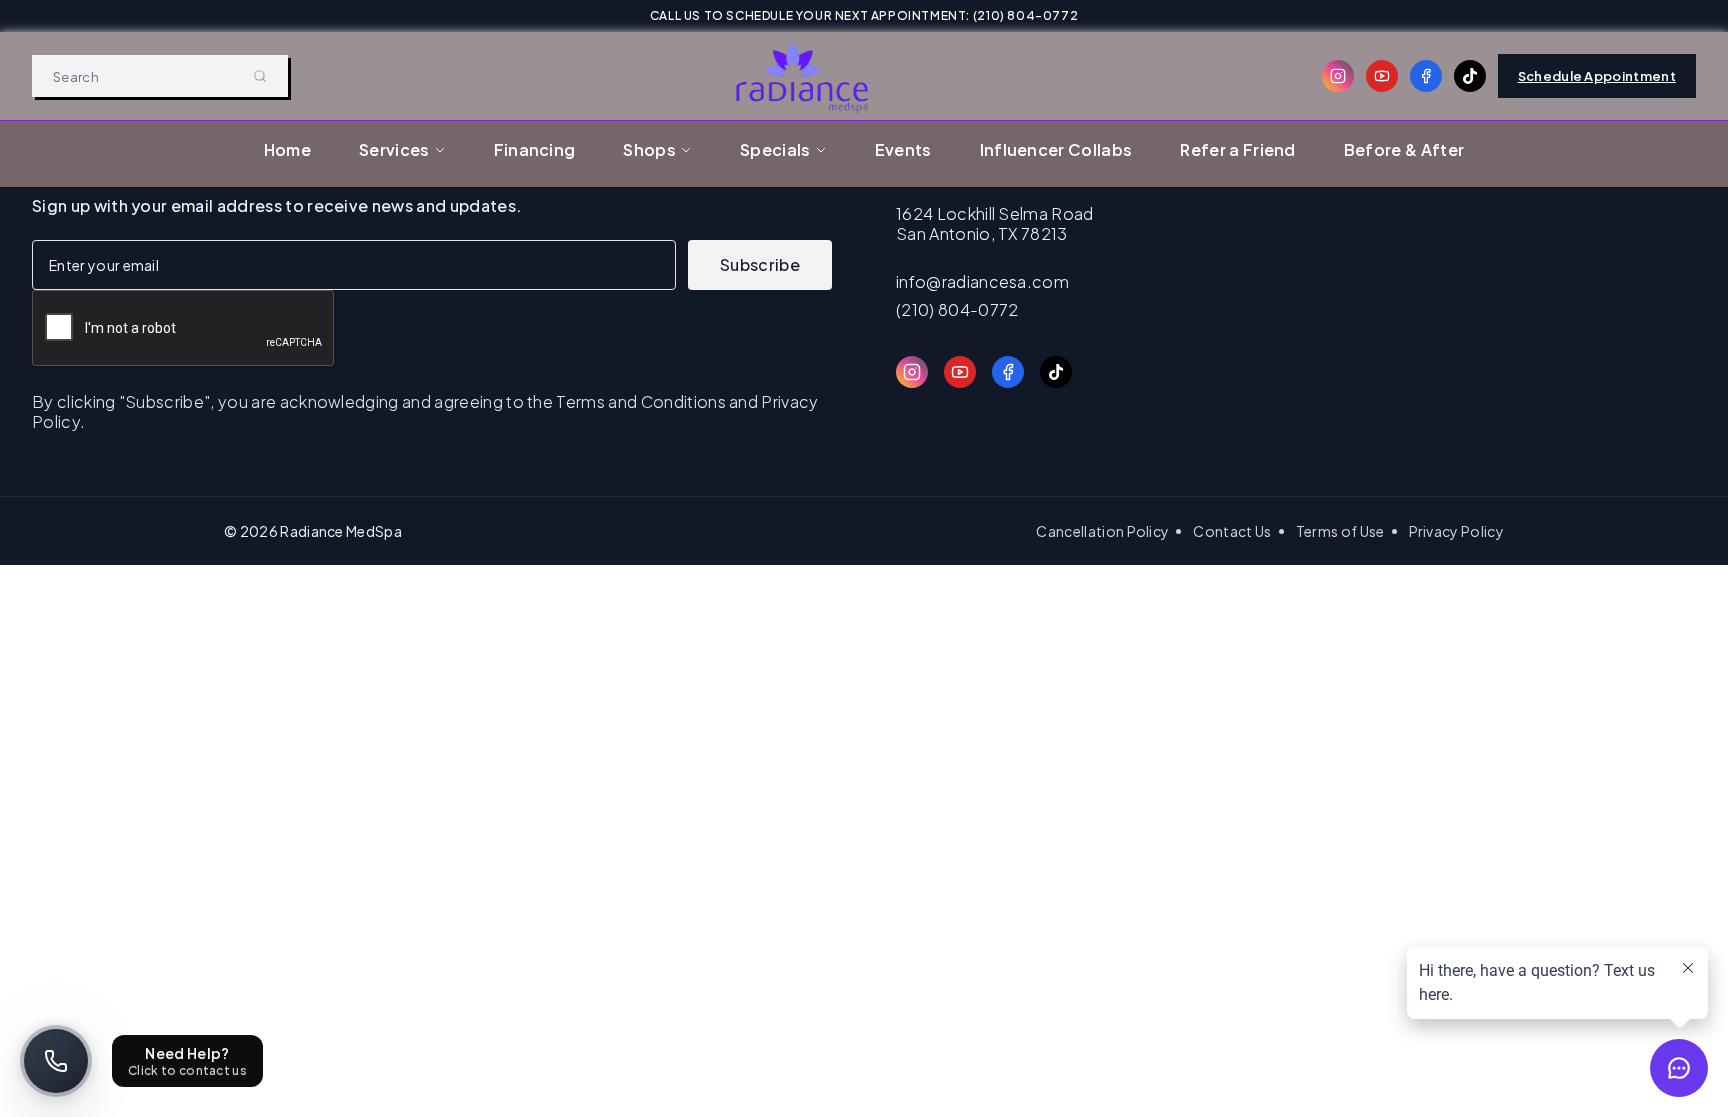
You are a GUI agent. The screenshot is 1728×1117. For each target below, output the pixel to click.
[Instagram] (1338, 76)
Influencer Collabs (1056, 149)
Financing (535, 149)
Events (903, 149)
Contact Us (1232, 531)
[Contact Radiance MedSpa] (56, 1061)
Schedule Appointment (1597, 76)
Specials (775, 149)
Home (287, 149)
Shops (649, 149)
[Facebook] (1426, 76)
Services (394, 149)
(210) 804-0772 (957, 310)
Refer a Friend (1237, 149)
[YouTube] (1382, 76)
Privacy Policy (1456, 531)
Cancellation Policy (1102, 531)
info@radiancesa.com (982, 282)
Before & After (1404, 149)
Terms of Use (1340, 531)
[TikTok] (1470, 76)
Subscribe (760, 264)
